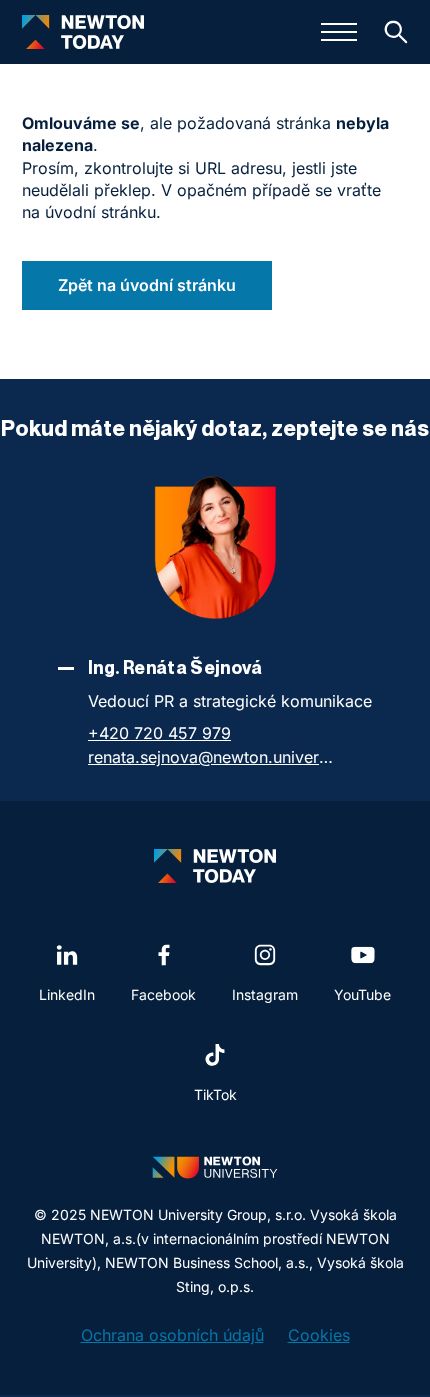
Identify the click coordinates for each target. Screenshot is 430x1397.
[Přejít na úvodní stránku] (83, 32)
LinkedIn (67, 994)
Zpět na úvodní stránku (147, 285)
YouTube (362, 994)
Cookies (319, 1335)
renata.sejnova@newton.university (213, 757)
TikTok (215, 1094)
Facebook (163, 994)
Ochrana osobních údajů (172, 1335)
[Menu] (339, 32)
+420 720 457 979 (159, 733)
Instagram (265, 994)
